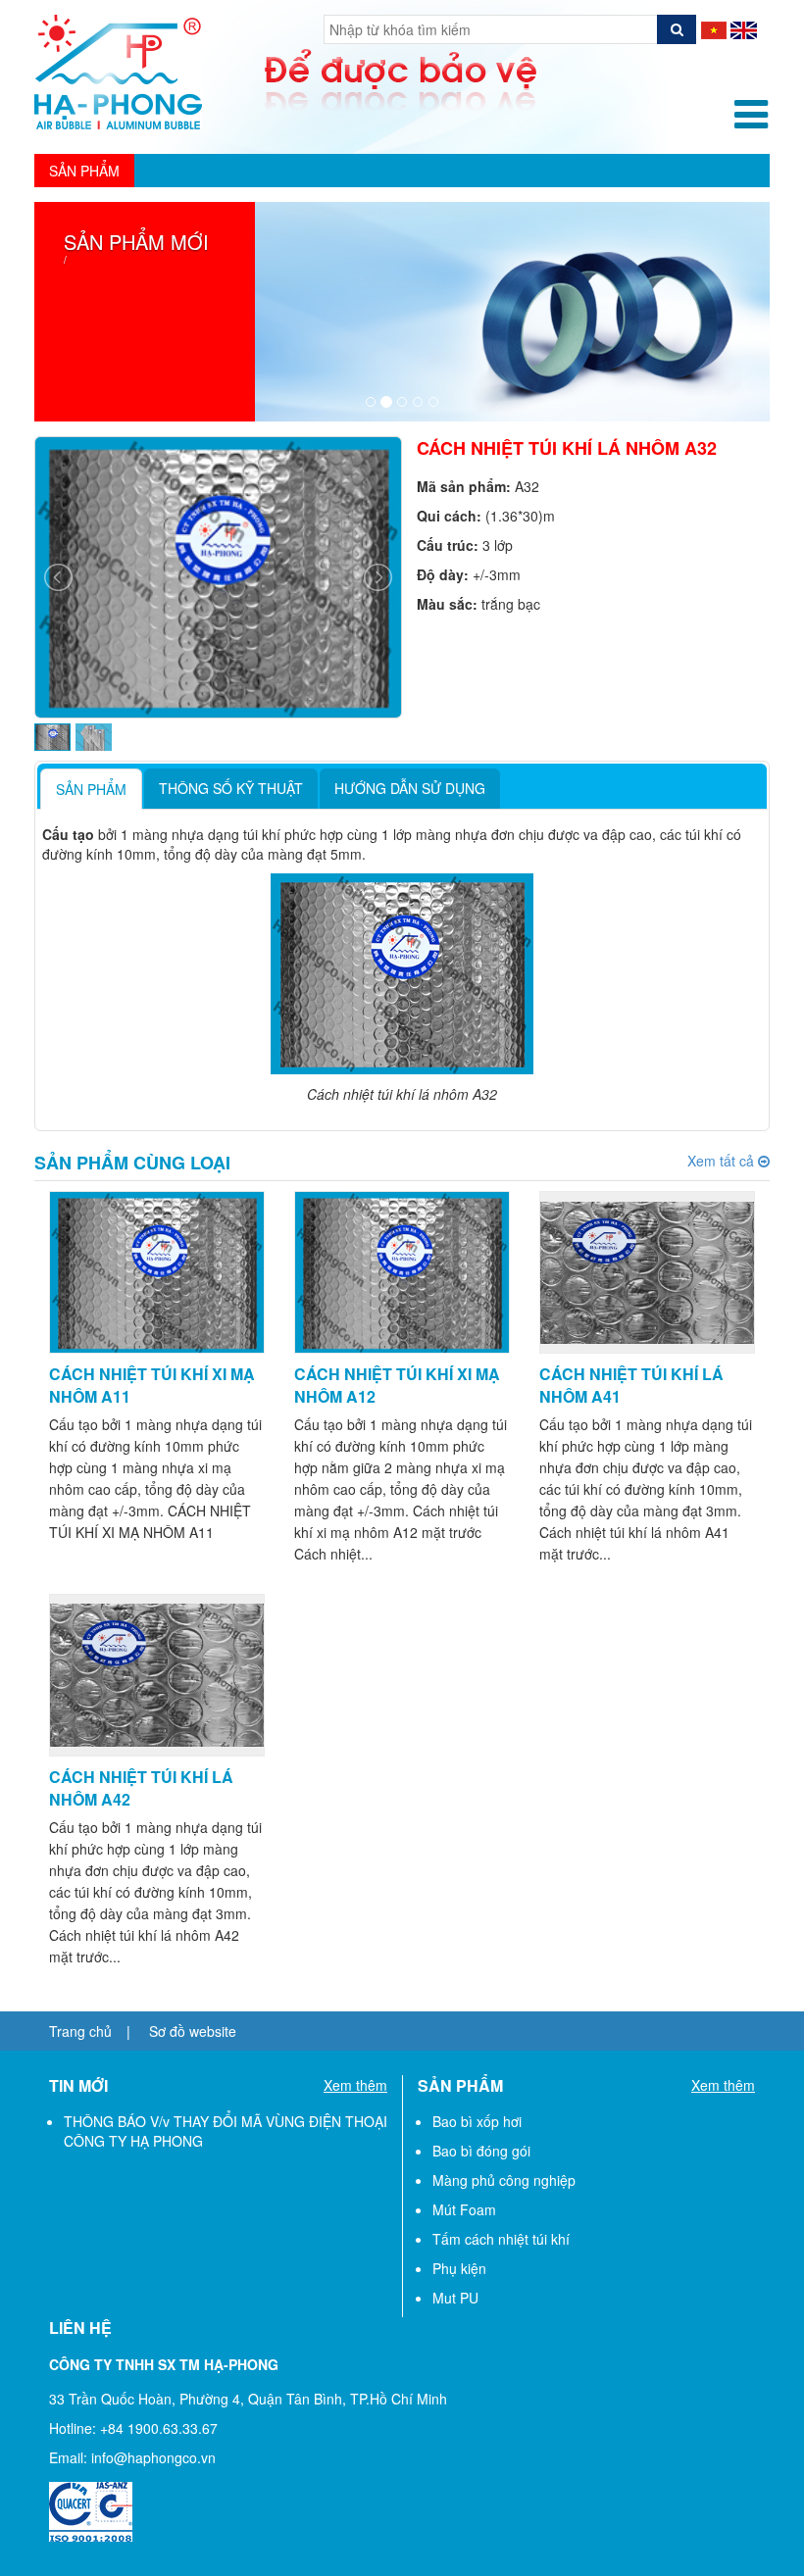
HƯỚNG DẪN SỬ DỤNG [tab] (410, 788)
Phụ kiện (459, 2268)
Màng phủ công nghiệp (504, 2180)
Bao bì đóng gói (481, 2151)
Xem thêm (355, 2085)
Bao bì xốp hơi (477, 2121)
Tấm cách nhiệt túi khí (501, 2239)
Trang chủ (80, 2031)
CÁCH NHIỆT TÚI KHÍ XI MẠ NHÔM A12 (397, 1385)
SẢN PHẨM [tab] (91, 789)
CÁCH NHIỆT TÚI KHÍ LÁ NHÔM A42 (141, 1788)
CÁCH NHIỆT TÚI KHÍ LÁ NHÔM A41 (631, 1385)
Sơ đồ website (193, 2031)
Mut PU (455, 2298)
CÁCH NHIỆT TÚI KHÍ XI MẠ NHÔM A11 (152, 1385)
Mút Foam (464, 2209)
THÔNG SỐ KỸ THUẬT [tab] (231, 788)
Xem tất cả (729, 1161)
